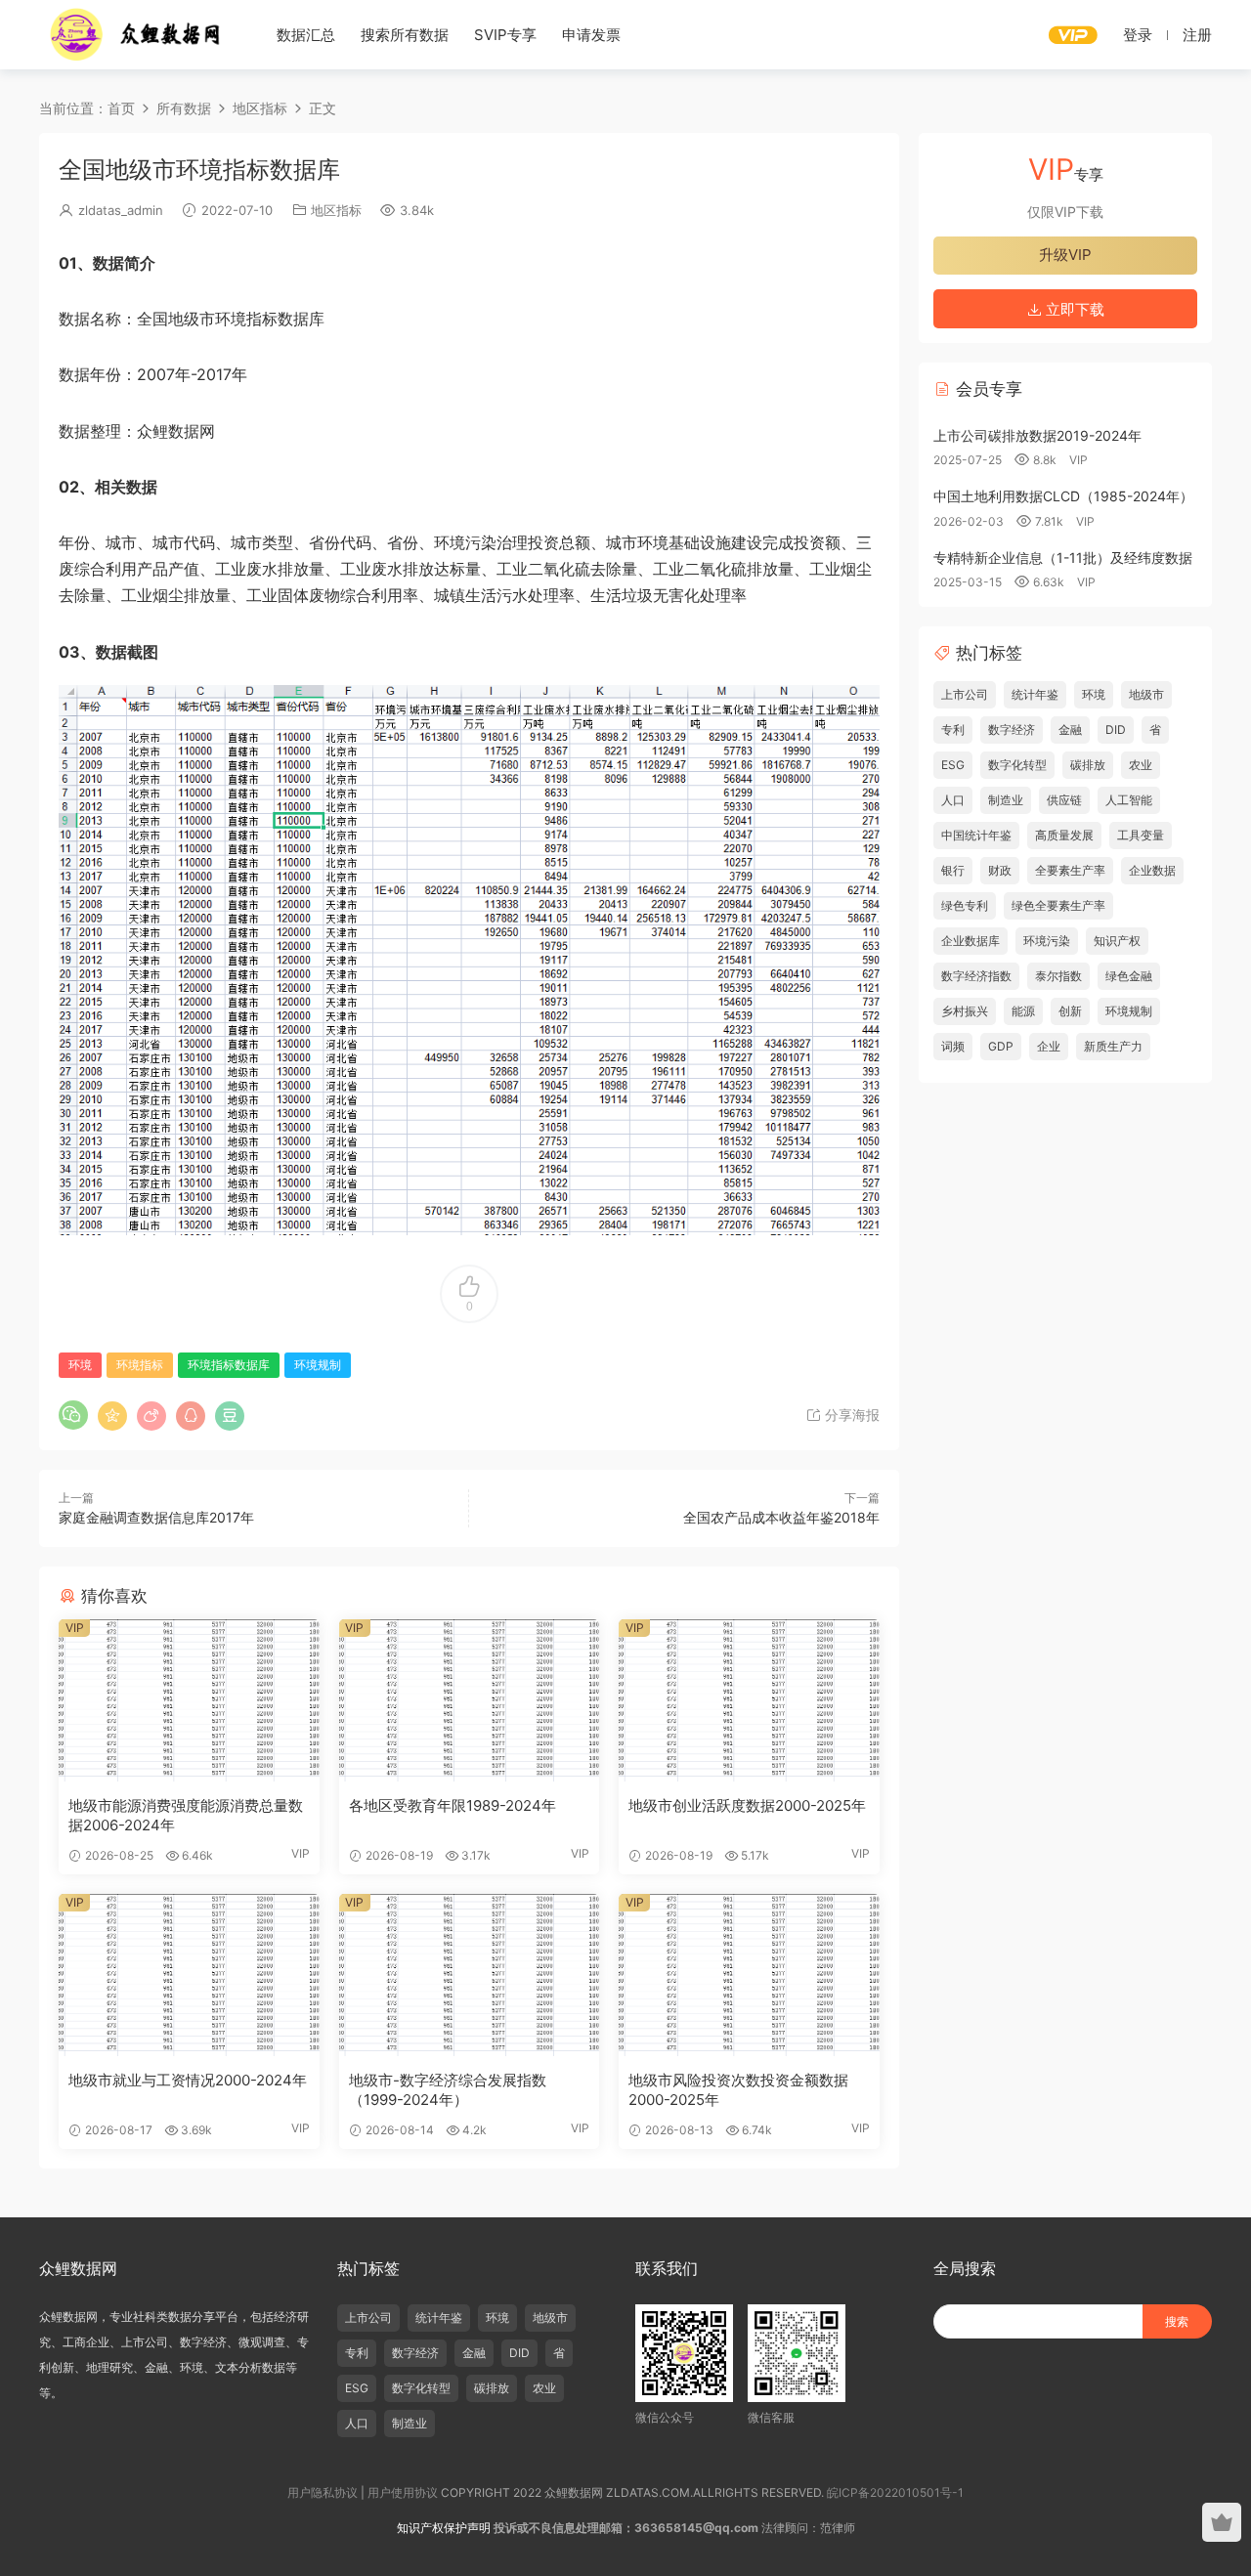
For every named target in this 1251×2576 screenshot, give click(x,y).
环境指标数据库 (229, 1365)
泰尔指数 (1058, 976)
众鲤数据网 (137, 34)
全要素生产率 (1070, 870)
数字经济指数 (976, 976)
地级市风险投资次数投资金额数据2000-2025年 (738, 2090)
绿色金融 (1129, 976)
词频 (953, 1046)
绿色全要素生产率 (1058, 905)
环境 (80, 1365)
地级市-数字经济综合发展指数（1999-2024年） (448, 2090)
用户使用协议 (403, 2492)
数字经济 (1012, 730)
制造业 (1006, 800)
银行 (953, 870)
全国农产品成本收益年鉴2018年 (781, 1517)
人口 (953, 800)
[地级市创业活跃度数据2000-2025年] (749, 1700)
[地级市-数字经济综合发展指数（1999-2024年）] (470, 1975)
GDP (1001, 1046)
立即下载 (1073, 309)
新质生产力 (1113, 1046)
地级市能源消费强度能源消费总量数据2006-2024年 (186, 1815)
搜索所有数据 (405, 35)
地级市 (1146, 694)
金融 (1070, 730)
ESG (953, 765)
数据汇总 (306, 35)
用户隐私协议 (323, 2492)
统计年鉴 (1035, 694)
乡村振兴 (965, 1011)
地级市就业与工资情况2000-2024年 (188, 2080)
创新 (1070, 1011)
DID (1116, 730)
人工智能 (1129, 800)
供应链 (1064, 800)
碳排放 (1088, 765)
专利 (953, 730)
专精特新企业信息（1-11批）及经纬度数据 (1063, 558)
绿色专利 (965, 905)
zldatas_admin (121, 210)
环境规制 (318, 1365)
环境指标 (140, 1365)
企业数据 (1152, 870)
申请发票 (591, 35)
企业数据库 (971, 941)
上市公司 (965, 694)
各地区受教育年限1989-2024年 (453, 1805)
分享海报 (850, 1415)
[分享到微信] (73, 1415)
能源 (1023, 1011)
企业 (1049, 1046)
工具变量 (1141, 835)
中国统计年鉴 (976, 835)
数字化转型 (1017, 765)
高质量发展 (1064, 835)
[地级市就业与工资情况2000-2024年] (189, 1975)
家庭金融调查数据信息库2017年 (156, 1517)
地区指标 (336, 210)
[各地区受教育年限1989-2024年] (470, 1700)
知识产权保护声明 (444, 2528)
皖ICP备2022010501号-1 (895, 2492)
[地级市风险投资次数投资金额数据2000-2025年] (749, 1975)
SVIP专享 (505, 35)
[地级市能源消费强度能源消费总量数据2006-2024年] (189, 1700)
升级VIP (1065, 255)
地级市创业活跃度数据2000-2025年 (747, 1805)
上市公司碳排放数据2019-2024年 (1037, 435)
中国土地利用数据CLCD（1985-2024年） (1063, 496)
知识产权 (1117, 941)
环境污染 (1047, 941)
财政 (1000, 870)
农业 (1141, 765)
